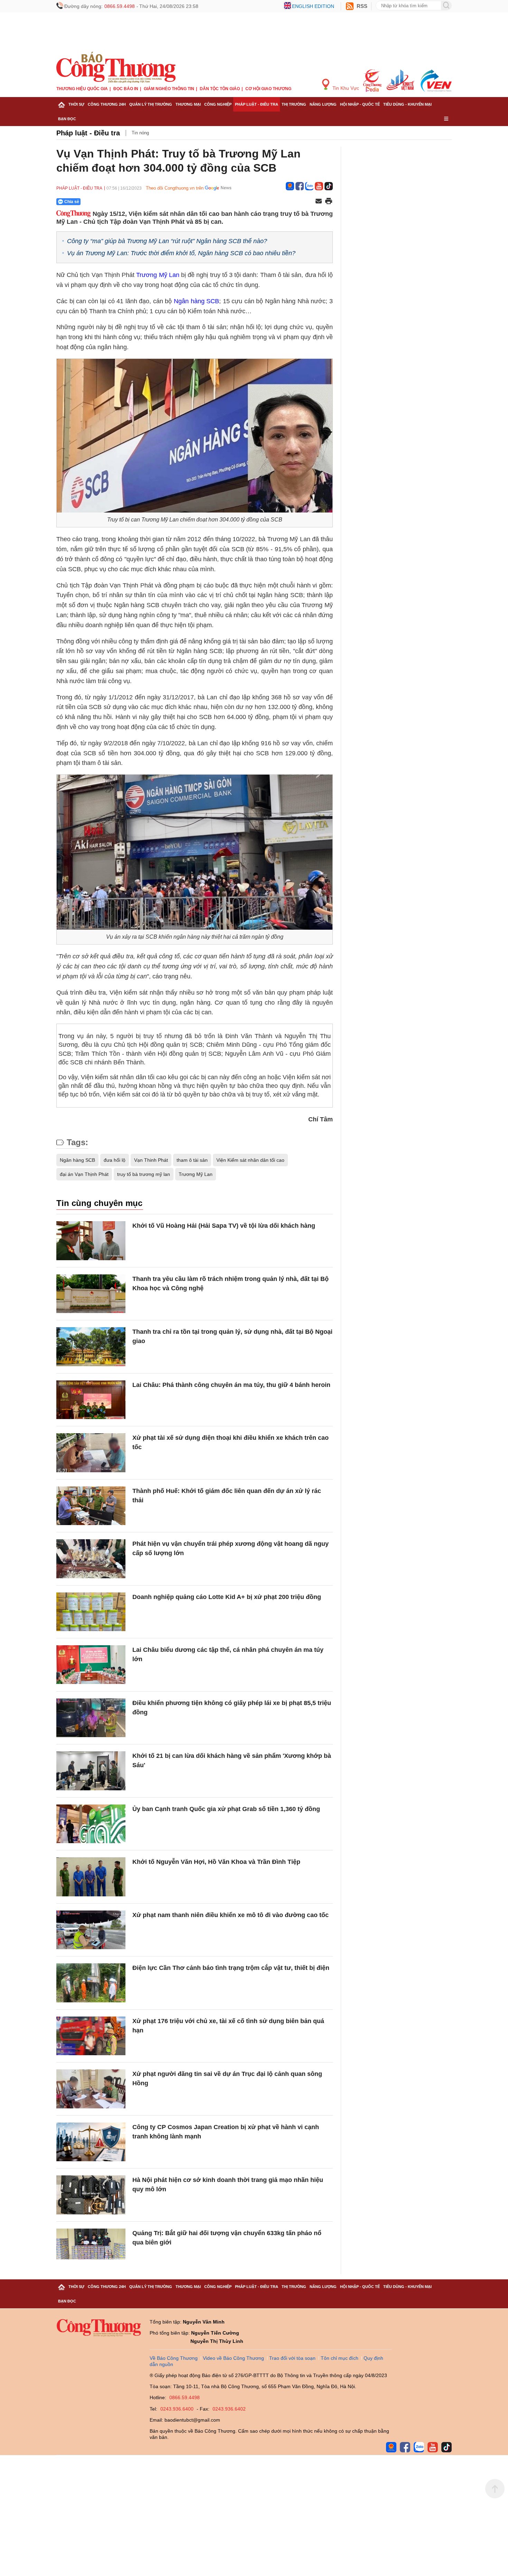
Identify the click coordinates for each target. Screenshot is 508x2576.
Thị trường (294, 104)
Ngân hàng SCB (196, 301)
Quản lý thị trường (151, 104)
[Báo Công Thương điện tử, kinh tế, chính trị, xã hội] (116, 67)
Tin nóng (140, 133)
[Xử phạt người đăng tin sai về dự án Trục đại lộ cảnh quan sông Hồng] (91, 2089)
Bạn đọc (67, 119)
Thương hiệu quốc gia (82, 89)
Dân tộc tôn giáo (220, 89)
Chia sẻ (72, 202)
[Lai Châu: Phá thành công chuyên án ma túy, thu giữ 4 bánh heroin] (91, 1400)
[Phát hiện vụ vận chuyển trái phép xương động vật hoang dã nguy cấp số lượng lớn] (91, 1559)
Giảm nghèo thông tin (169, 89)
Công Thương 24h (107, 104)
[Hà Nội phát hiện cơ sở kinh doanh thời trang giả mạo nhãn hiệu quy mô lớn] (91, 2195)
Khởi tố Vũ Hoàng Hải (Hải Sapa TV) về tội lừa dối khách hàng (224, 1226)
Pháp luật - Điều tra (257, 104)
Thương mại (188, 104)
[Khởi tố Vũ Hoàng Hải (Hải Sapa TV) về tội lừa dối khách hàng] (91, 1241)
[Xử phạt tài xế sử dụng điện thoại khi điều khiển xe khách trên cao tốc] (91, 1453)
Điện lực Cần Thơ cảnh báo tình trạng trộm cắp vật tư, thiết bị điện (231, 1968)
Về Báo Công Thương (174, 2358)
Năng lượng (323, 104)
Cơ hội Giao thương (268, 89)
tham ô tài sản (192, 1160)
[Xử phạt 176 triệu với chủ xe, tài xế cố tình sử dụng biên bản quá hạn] (91, 2036)
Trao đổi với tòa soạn (292, 2358)
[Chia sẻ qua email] (319, 202)
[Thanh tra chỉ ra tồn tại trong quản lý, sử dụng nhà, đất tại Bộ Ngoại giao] (91, 1347)
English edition (313, 6)
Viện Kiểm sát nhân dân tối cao (250, 1160)
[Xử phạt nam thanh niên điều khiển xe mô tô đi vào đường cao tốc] (91, 1930)
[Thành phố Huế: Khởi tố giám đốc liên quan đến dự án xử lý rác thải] (91, 1506)
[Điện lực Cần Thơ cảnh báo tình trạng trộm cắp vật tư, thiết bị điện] (91, 1983)
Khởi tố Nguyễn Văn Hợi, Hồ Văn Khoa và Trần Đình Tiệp (216, 1862)
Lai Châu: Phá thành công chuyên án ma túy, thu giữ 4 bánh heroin (231, 1385)
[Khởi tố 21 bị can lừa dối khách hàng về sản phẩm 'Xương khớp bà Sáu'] (91, 1771)
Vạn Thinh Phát (151, 1160)
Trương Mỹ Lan (158, 275)
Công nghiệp (218, 104)
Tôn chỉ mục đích (340, 2358)
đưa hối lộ (115, 1160)
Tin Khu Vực (345, 88)
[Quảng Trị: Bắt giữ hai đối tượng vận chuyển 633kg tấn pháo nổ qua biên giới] (91, 2248)
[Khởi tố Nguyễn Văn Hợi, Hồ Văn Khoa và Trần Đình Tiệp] (91, 1877)
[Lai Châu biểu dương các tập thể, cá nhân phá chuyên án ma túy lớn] (91, 1665)
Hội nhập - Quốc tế (360, 104)
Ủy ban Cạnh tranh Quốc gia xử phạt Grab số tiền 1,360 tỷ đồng (226, 1809)
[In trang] (329, 202)
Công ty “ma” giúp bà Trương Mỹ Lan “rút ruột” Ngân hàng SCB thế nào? (167, 241)
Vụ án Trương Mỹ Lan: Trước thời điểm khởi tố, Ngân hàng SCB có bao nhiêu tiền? (181, 253)
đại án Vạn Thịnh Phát (84, 1174)
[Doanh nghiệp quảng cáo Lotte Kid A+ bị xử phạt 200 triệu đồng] (91, 1612)
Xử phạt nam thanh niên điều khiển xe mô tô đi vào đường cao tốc (231, 1915)
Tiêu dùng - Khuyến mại (407, 104)
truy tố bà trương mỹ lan (144, 1174)
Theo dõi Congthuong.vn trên (175, 188)
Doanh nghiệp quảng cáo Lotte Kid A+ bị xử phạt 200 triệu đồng (227, 1597)
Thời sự (76, 104)
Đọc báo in (126, 89)
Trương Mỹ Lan (196, 1174)
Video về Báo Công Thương (233, 2358)
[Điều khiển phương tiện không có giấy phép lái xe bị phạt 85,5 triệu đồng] (91, 1718)
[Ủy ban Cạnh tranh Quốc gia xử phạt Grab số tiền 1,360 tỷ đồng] (91, 1824)
